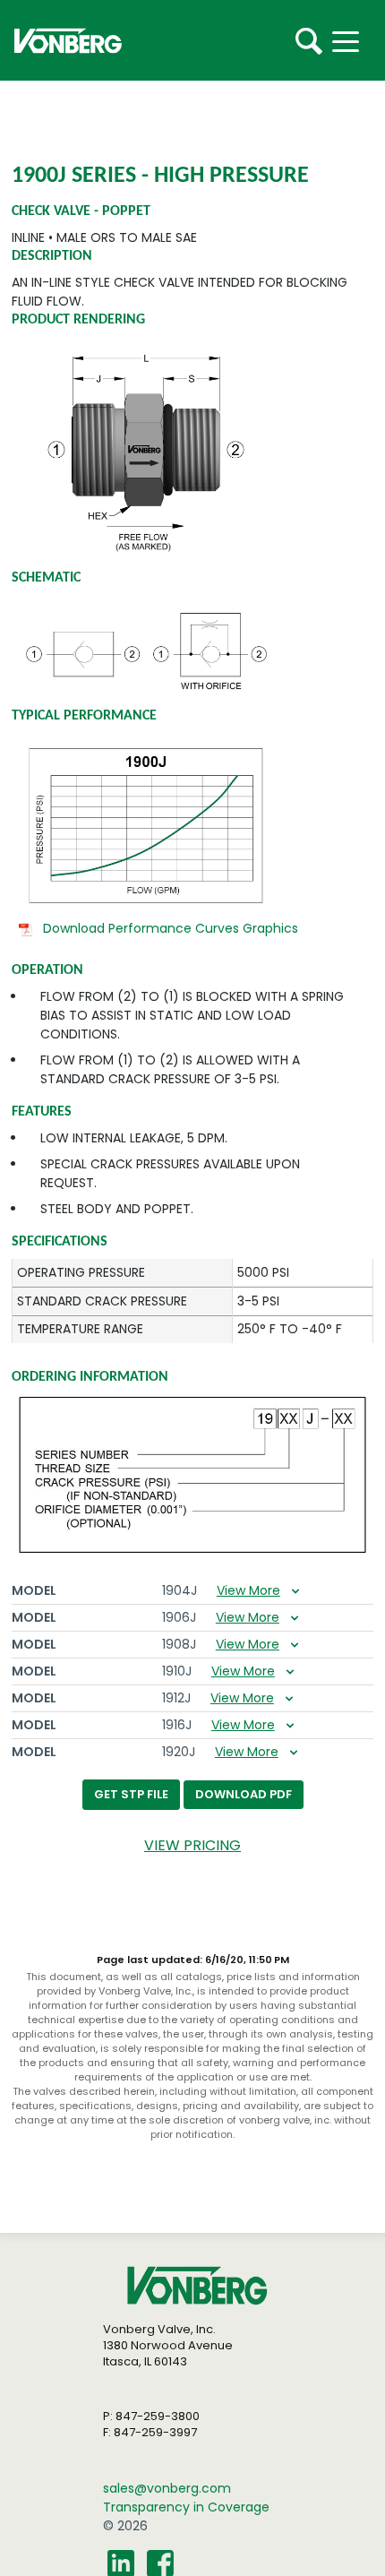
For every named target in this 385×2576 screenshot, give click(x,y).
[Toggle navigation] (360, 40)
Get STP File (131, 1794)
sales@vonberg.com (167, 2488)
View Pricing (192, 1845)
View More (248, 1590)
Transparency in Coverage (186, 2507)
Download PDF (244, 1794)
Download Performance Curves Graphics (171, 928)
